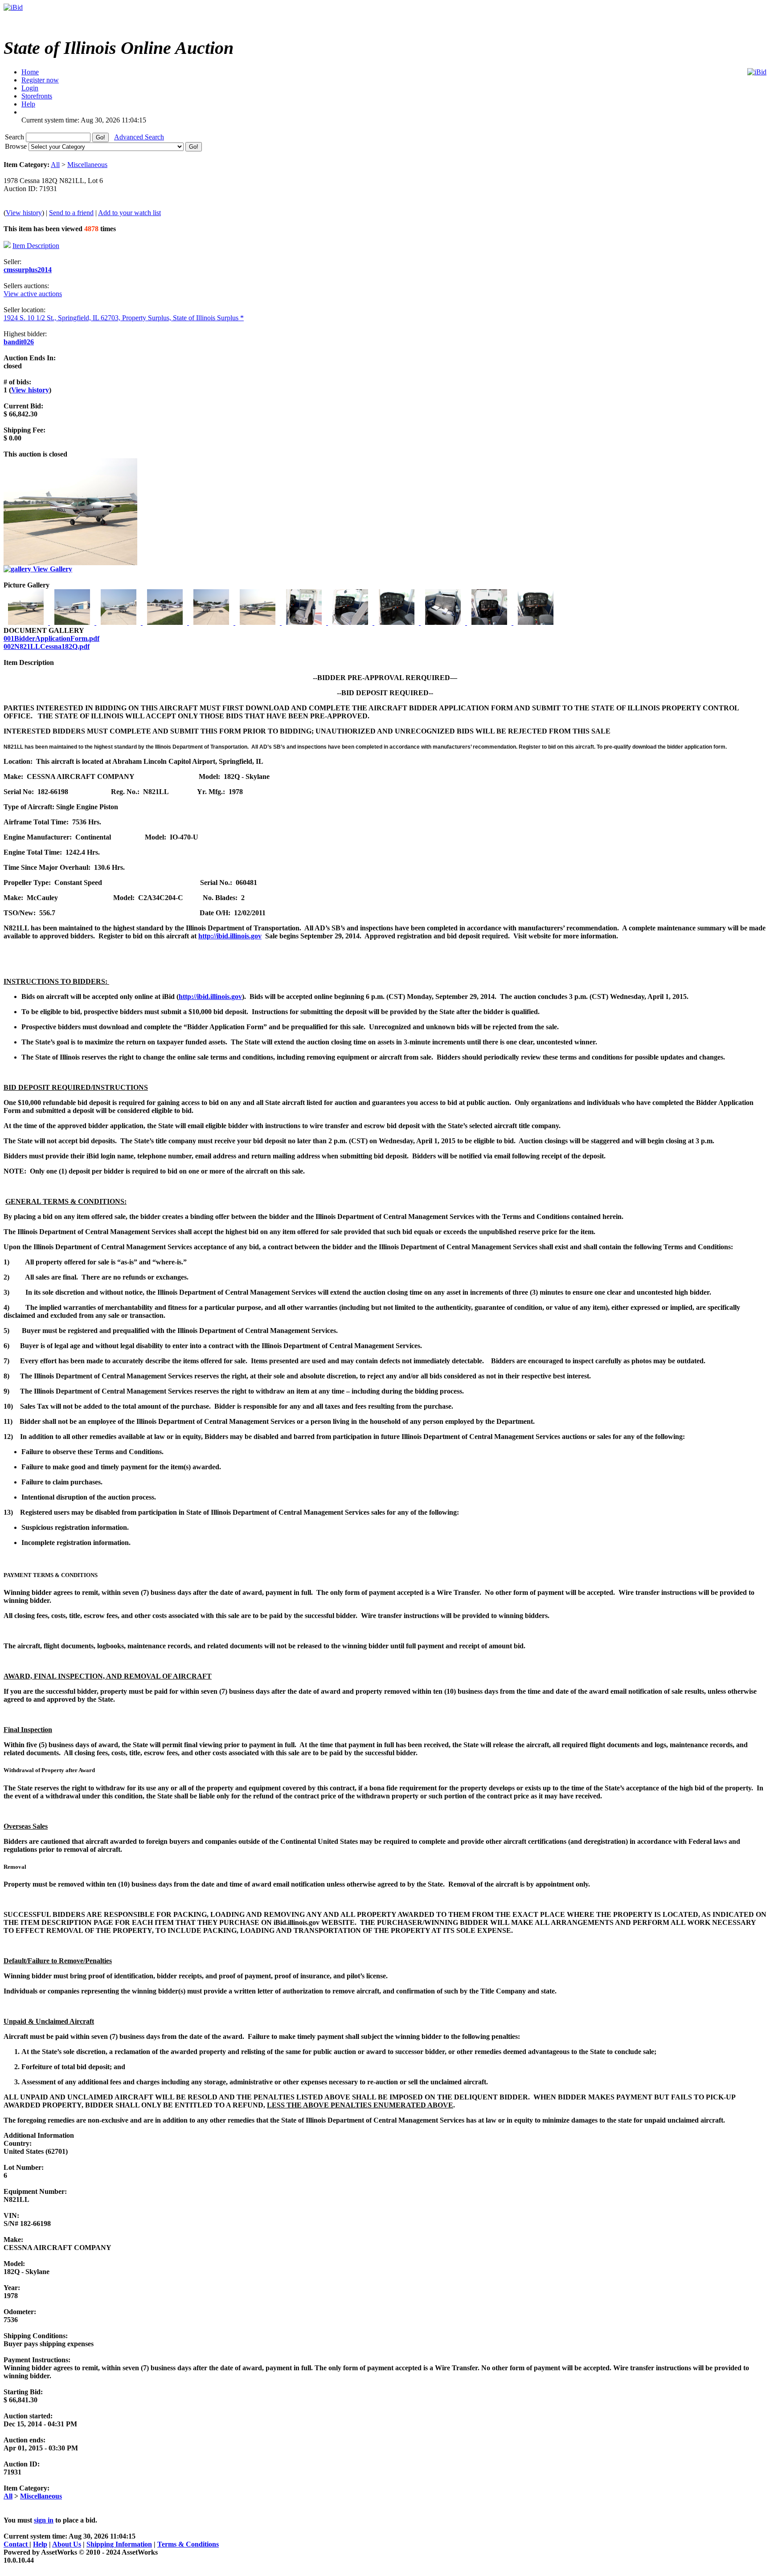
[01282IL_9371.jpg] (536, 622)
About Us (67, 2544)
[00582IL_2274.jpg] (212, 622)
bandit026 (19, 342)
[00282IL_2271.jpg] (73, 622)
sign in (44, 2520)
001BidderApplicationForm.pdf (51, 638)
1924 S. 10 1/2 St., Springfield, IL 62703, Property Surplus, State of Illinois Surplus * (124, 318)
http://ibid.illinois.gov (230, 936)
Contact (16, 2544)
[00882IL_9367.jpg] (351, 622)
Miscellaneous (87, 165)
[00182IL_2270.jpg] (27, 622)
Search (15, 137)
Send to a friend (71, 213)
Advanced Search (139, 137)
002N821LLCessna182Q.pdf (47, 646)
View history (24, 213)
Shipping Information (119, 2544)
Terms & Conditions (188, 2544)
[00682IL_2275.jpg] (258, 622)
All (55, 165)
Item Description (36, 246)
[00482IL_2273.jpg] (166, 622)
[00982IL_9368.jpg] (397, 622)
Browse (17, 146)
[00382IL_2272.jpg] (119, 622)
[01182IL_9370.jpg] (490, 622)
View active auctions (33, 294)
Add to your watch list (129, 213)
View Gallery (52, 569)
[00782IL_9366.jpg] (305, 622)
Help (40, 2544)
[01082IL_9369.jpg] (444, 622)
